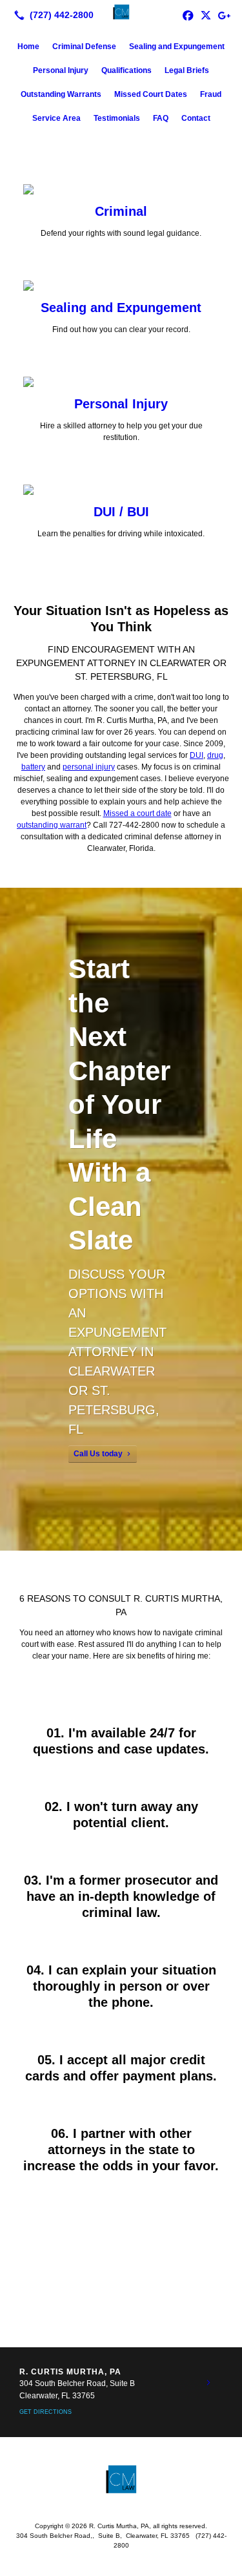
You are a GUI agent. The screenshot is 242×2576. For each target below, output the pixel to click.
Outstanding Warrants (61, 94)
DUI (197, 755)
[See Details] (208, 2383)
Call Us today (98, 1454)
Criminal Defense (84, 47)
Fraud (211, 94)
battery (33, 767)
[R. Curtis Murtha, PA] (121, 14)
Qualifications (126, 70)
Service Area (56, 118)
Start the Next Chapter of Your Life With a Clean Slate (119, 1105)
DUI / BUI (121, 512)
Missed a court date (137, 813)
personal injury (89, 767)
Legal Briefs (187, 70)
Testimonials (117, 118)
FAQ (161, 118)
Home (28, 47)
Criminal (121, 211)
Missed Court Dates (151, 94)
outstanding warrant (52, 825)
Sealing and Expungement (177, 47)
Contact (196, 118)
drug (215, 755)
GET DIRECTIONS (45, 2412)
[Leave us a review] (224, 15)
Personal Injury (61, 70)
